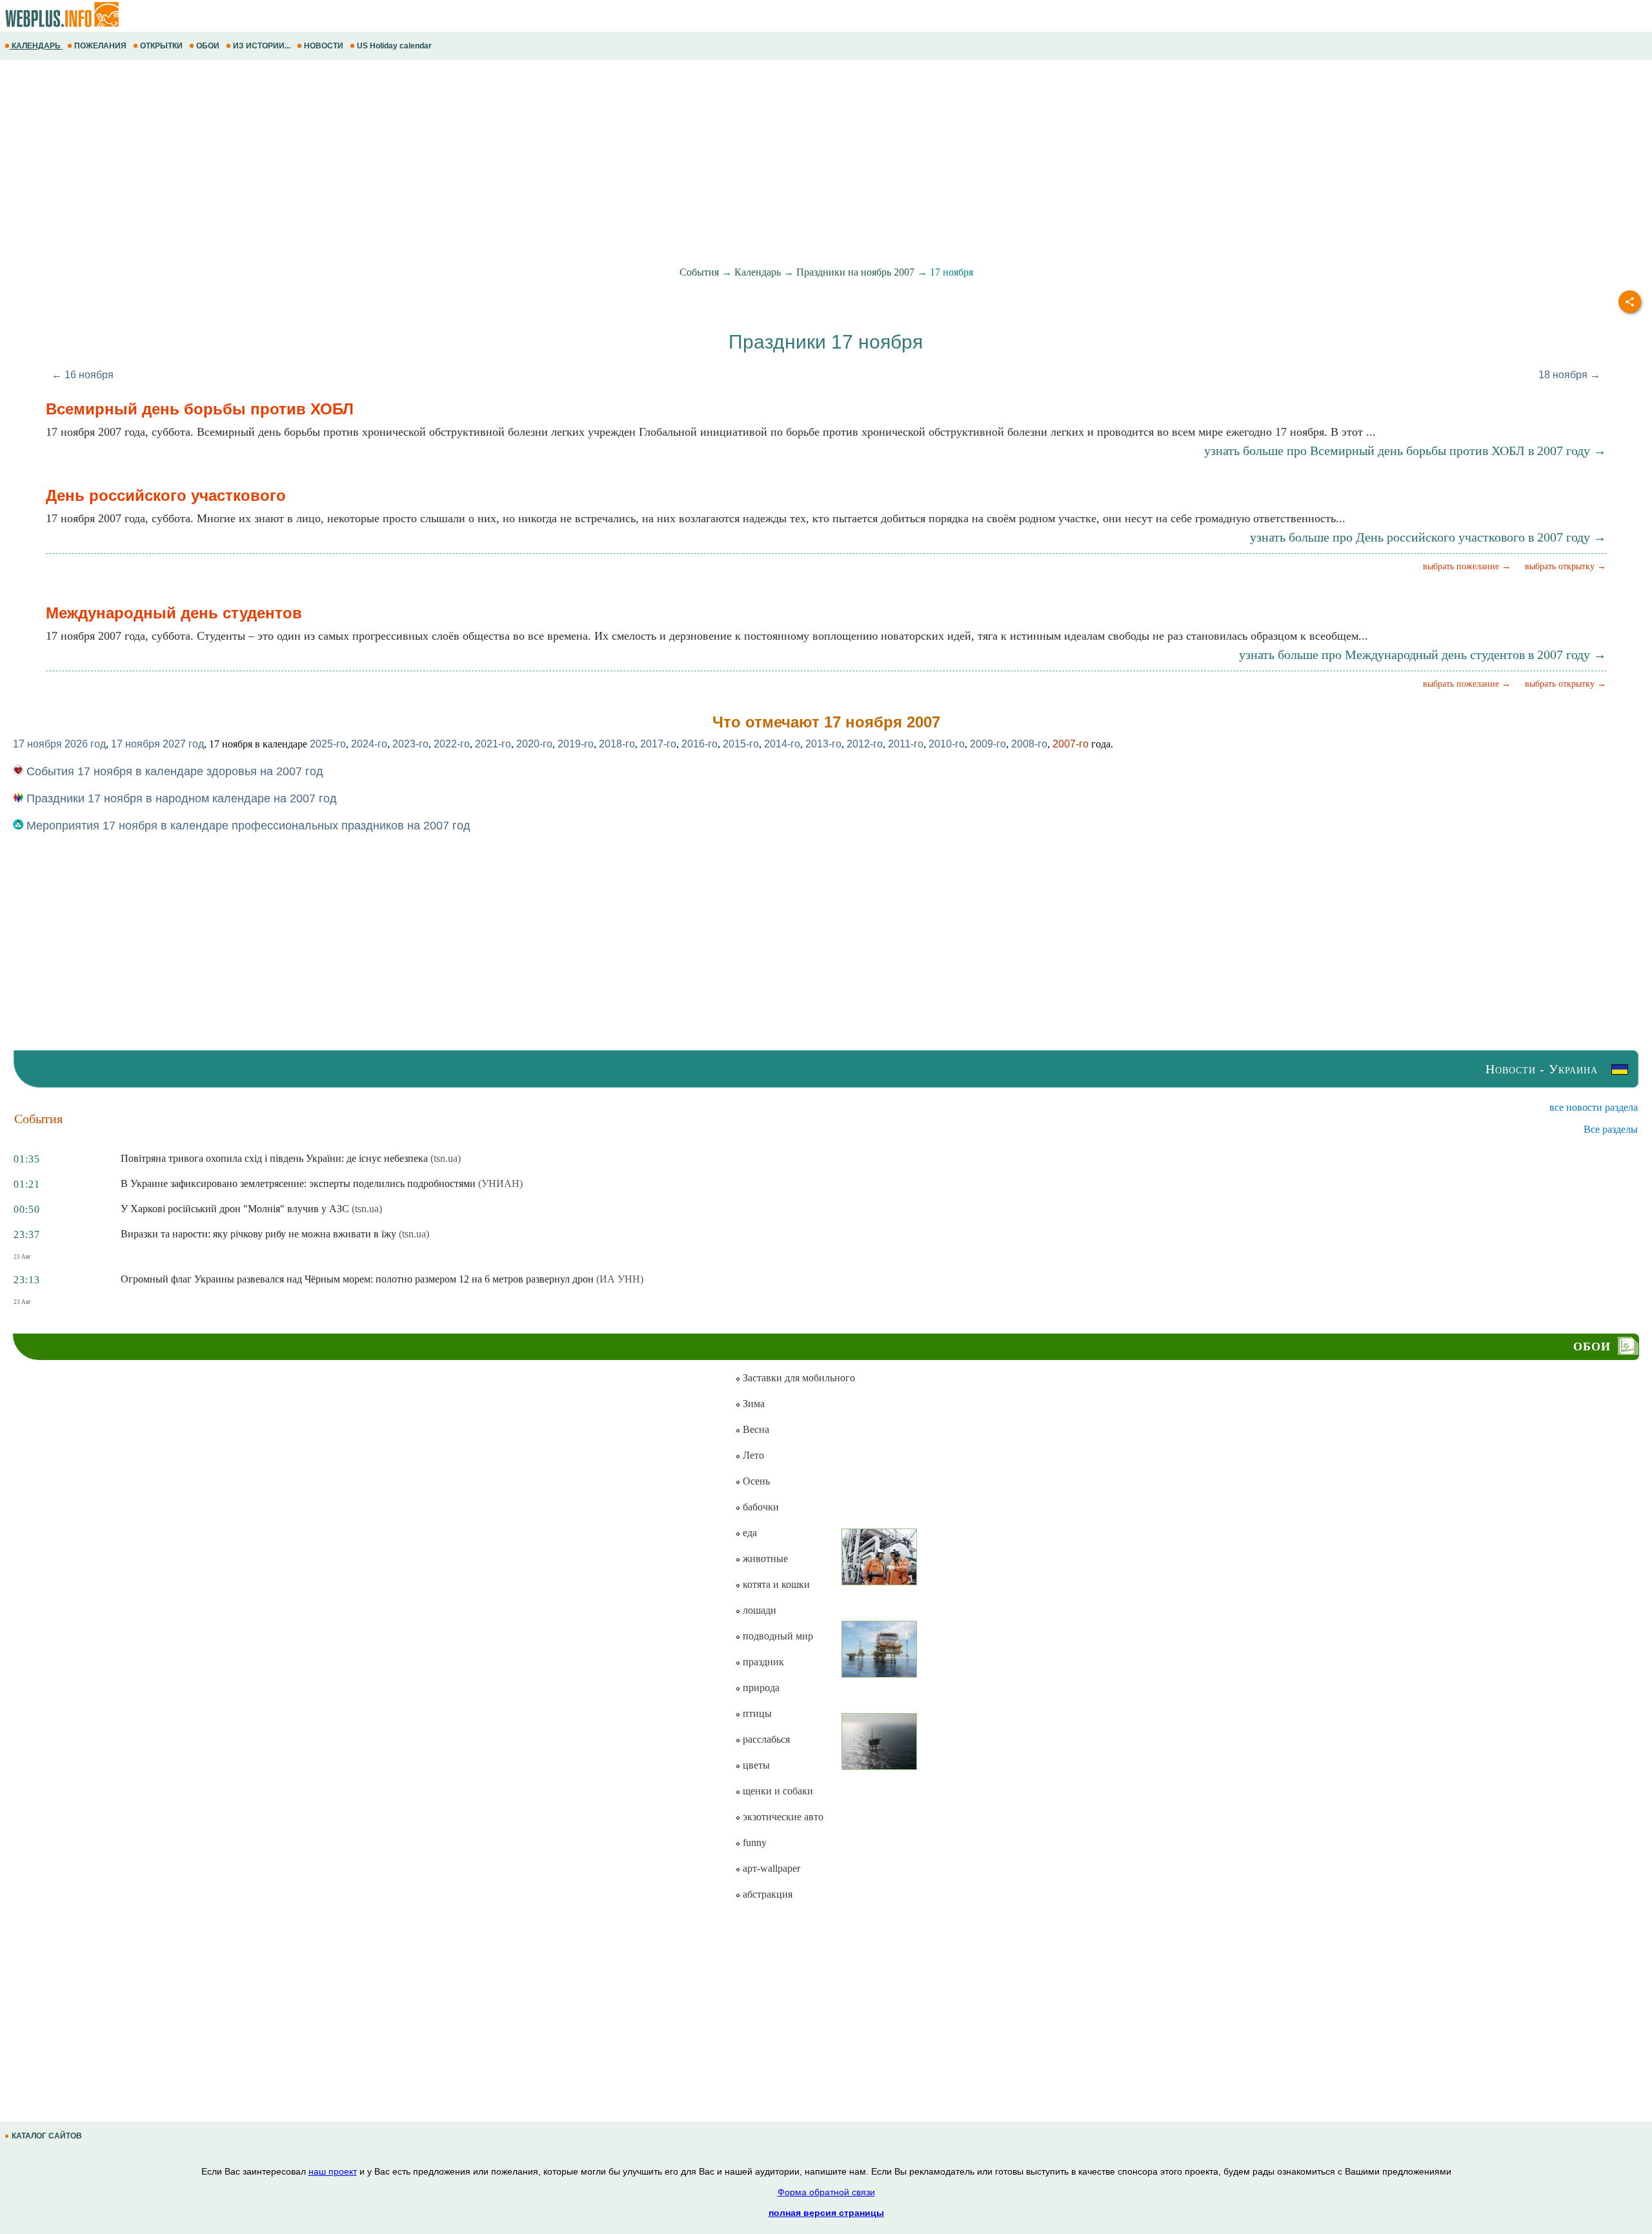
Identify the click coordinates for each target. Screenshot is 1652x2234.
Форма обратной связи (826, 2192)
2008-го (1029, 744)
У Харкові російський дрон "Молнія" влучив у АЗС (235, 1209)
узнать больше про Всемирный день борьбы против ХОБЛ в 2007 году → (1405, 451)
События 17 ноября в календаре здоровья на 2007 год (173, 771)
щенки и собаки (777, 1791)
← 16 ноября (83, 375)
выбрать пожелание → (1467, 566)
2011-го (906, 744)
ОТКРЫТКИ (161, 46)
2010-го (947, 744)
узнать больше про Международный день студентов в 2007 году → (1423, 655)
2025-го (328, 744)
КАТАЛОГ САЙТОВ (47, 2136)
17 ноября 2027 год (157, 744)
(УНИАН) (500, 1183)
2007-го (1071, 744)
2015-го (741, 744)
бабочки (760, 1507)
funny (753, 1843)
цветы (755, 1765)
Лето (752, 1455)
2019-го (576, 744)
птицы (756, 1713)
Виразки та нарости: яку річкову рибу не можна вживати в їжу (258, 1234)
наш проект (333, 2171)
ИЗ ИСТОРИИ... (262, 46)
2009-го (988, 744)
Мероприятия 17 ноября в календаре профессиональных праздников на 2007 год (247, 826)
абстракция (766, 1894)
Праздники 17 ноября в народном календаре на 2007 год (180, 798)
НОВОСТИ (324, 46)
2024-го (369, 744)
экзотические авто (782, 1817)
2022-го (452, 744)
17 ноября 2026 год (59, 744)
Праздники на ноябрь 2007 (855, 272)
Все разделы (1611, 1129)
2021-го (493, 744)
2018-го (617, 744)
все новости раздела (1594, 1107)
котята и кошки (775, 1584)
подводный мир (777, 1636)
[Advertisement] (387, 163)
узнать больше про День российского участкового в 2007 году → (1428, 537)
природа (760, 1688)
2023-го (410, 744)
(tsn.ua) (446, 1158)
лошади (758, 1610)
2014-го (782, 744)
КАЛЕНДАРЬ (36, 46)
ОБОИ (208, 46)
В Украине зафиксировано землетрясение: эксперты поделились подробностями (298, 1183)
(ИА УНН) (620, 1279)
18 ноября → (1569, 375)
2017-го (658, 744)
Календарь (758, 272)
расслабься (765, 1739)
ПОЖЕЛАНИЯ (100, 46)
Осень (755, 1481)
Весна (755, 1429)
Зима (752, 1404)
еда (749, 1533)
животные (764, 1559)
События (699, 272)
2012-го (865, 744)
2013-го (823, 744)
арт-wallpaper (770, 1868)
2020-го (534, 744)
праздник (762, 1662)
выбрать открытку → (1566, 566)
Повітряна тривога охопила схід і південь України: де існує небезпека (274, 1158)
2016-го (700, 744)
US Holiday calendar (394, 46)
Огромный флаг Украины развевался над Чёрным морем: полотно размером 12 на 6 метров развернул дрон (357, 1279)
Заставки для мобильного (798, 1378)
